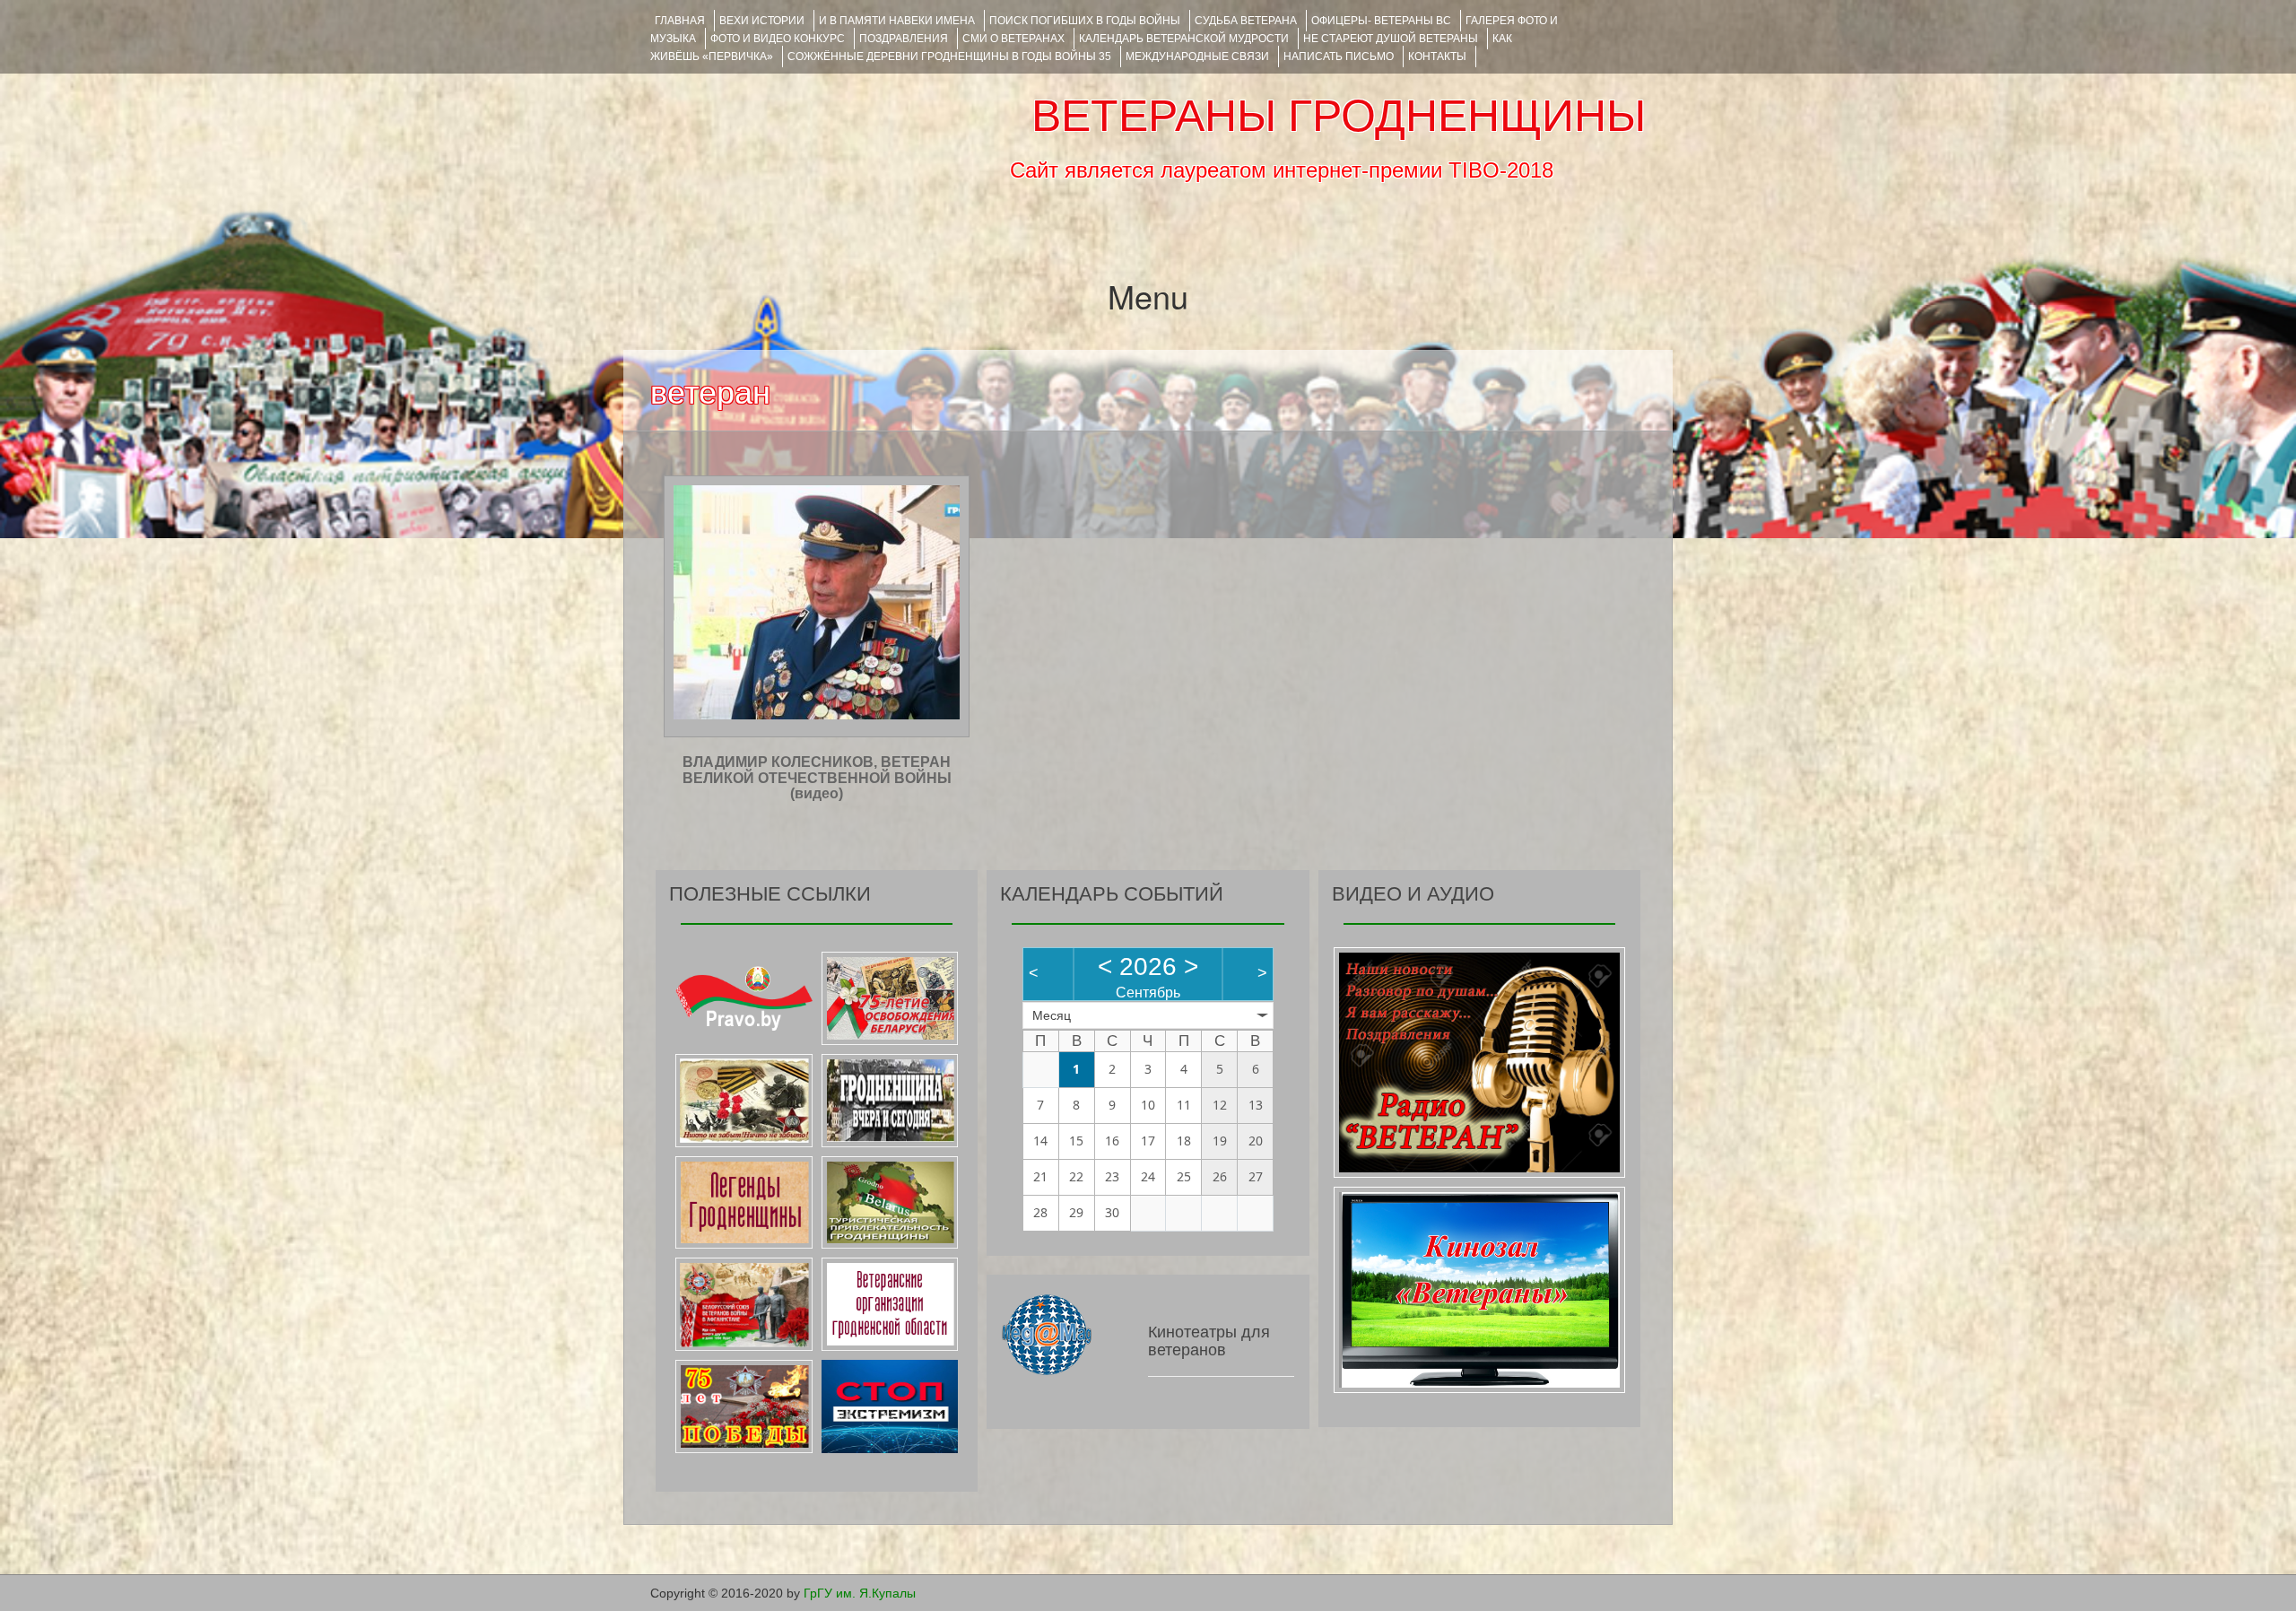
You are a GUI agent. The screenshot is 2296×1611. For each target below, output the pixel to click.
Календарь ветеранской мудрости (1184, 39)
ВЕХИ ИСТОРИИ (762, 21)
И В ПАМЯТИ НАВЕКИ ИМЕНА (897, 21)
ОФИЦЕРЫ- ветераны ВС (1381, 21)
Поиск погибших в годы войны (1085, 21)
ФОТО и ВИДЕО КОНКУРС (778, 39)
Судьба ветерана (1246, 21)
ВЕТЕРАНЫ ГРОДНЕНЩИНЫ (1339, 116)
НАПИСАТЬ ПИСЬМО (1339, 57)
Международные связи (1197, 57)
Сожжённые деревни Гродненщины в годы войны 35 (949, 57)
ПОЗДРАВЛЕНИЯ (904, 39)
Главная (680, 21)
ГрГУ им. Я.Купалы (860, 1593)
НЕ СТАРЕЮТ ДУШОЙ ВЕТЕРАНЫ (1391, 39)
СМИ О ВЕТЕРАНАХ (1013, 39)
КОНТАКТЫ (1437, 57)
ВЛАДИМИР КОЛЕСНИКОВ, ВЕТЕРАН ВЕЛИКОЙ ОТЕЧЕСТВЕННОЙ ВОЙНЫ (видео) (817, 778)
